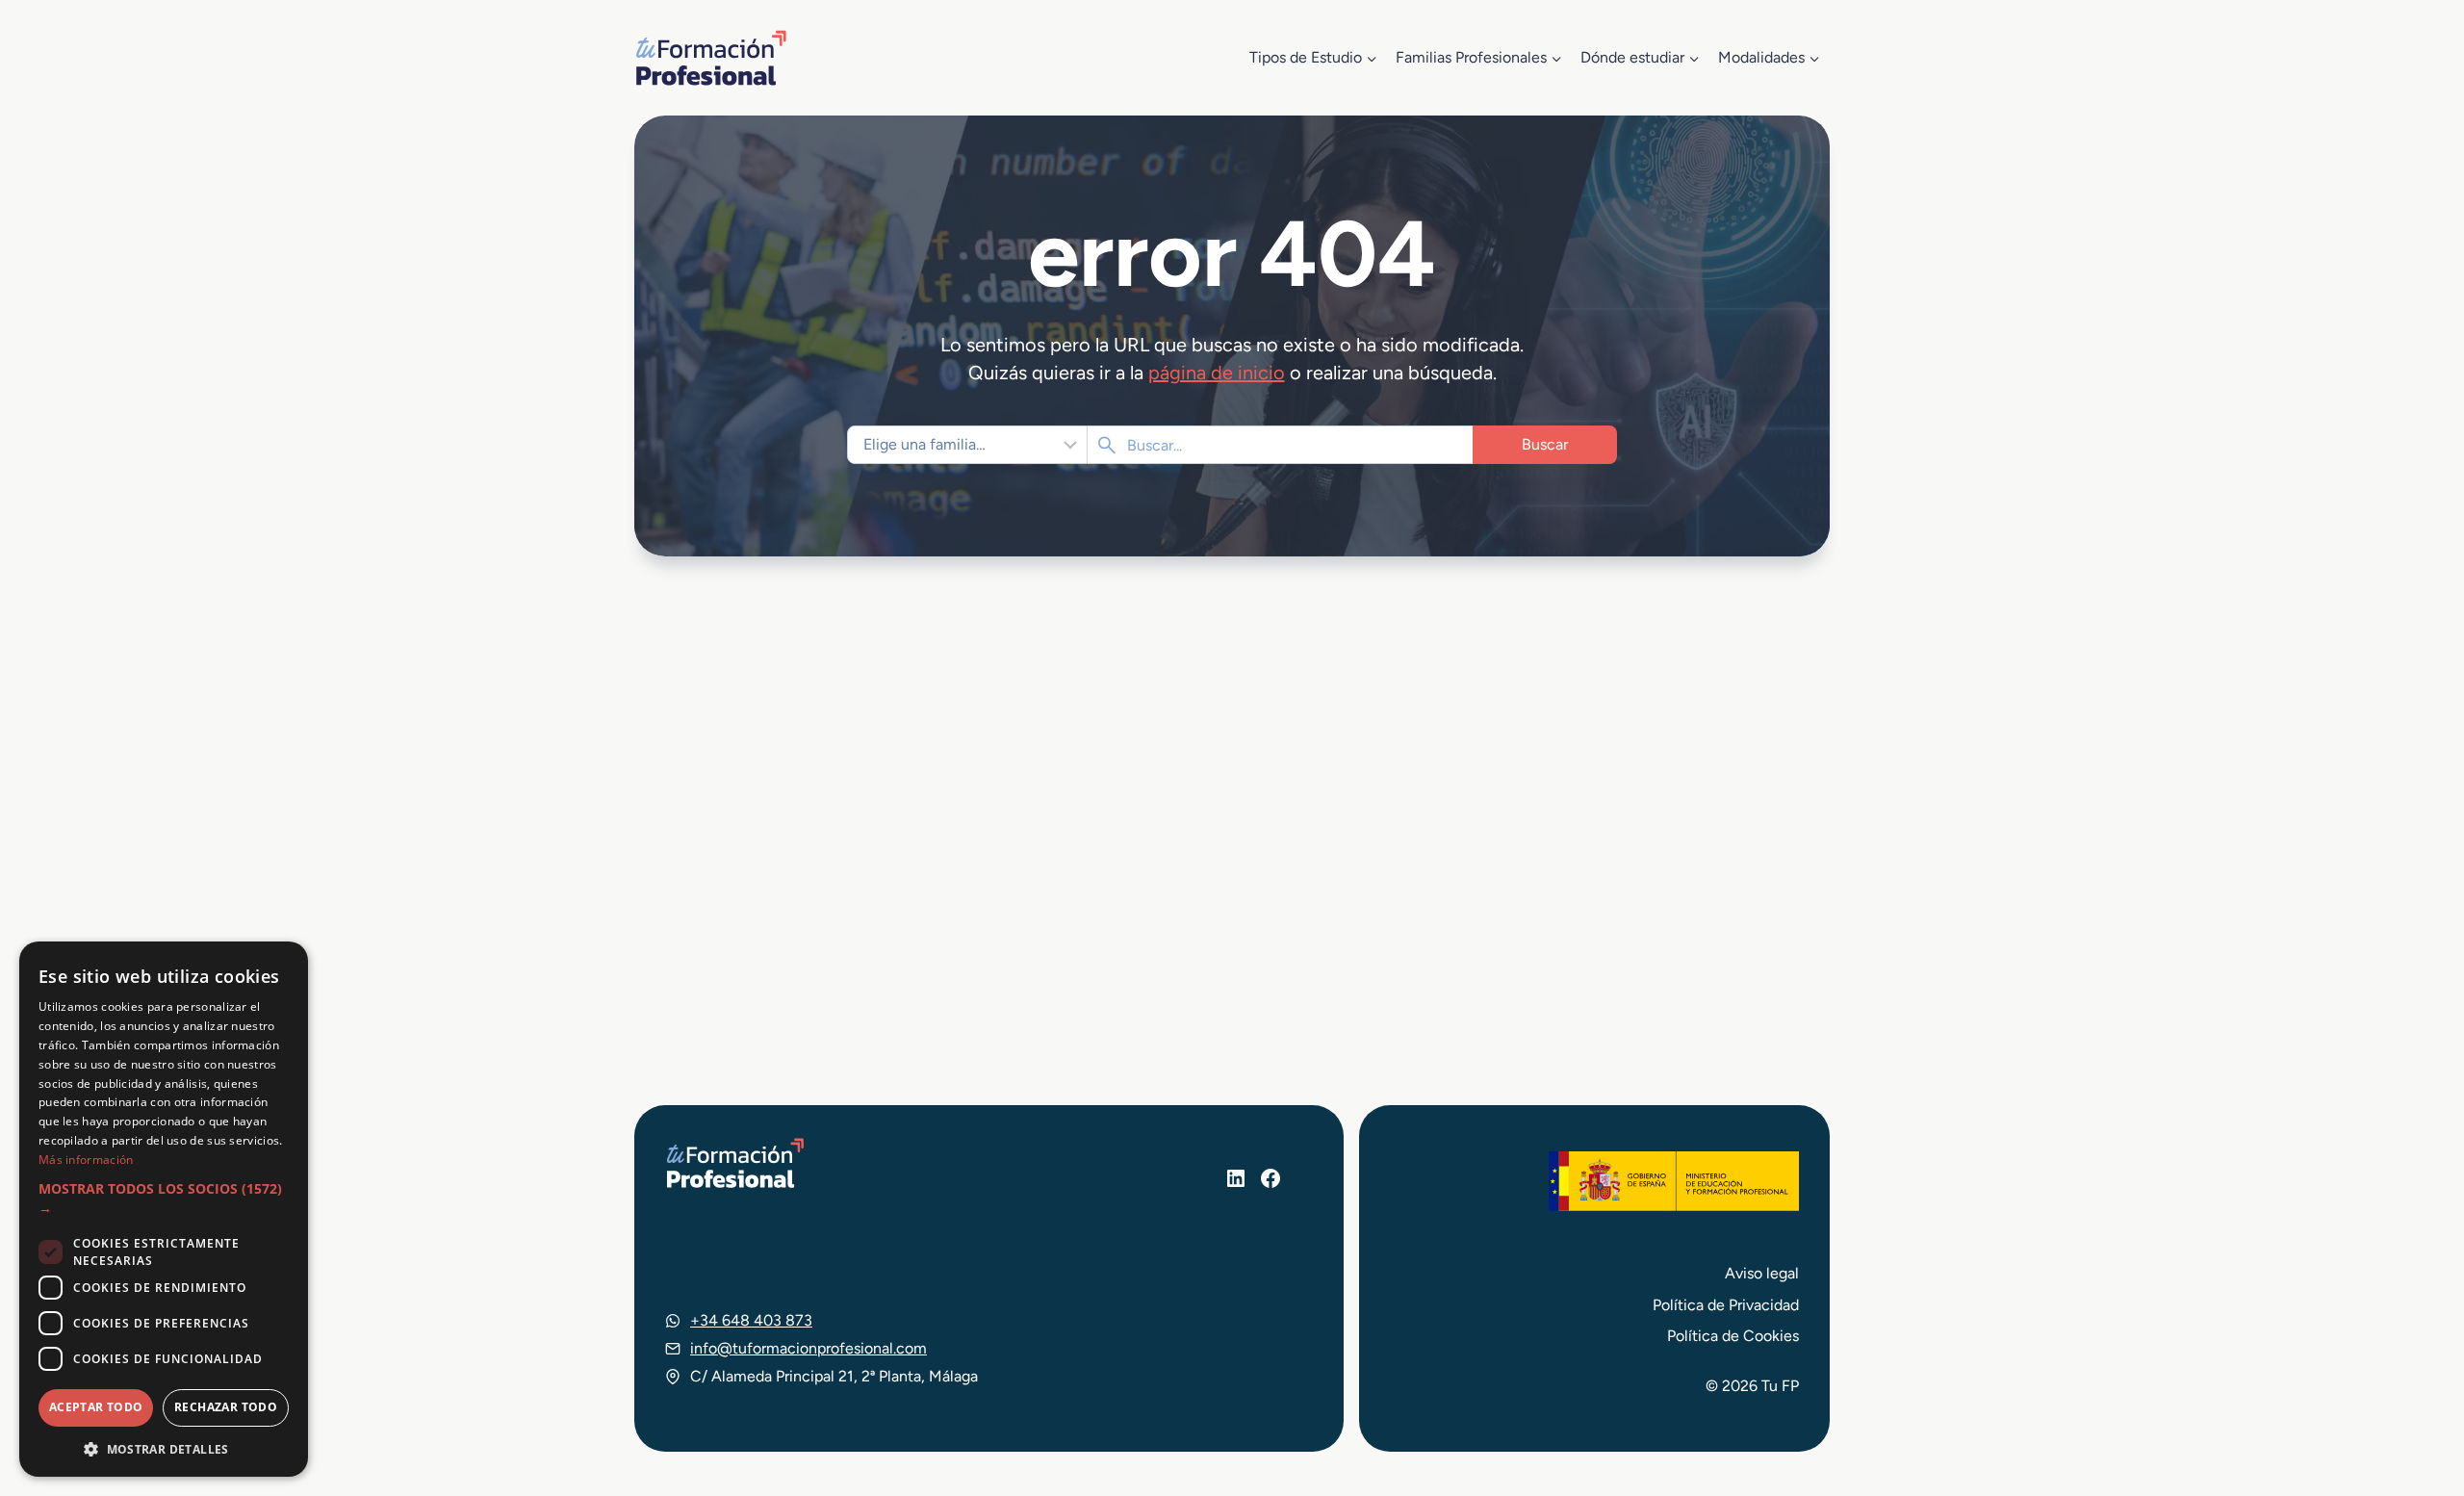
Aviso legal (1762, 1273)
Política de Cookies (1733, 1336)
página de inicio (1217, 373)
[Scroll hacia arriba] (2414, 1392)
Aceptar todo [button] (96, 1407)
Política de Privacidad (1726, 1305)
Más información (86, 1160)
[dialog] (164, 1209)
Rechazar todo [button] (226, 1407)
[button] (164, 1199)
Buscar (1545, 444)
